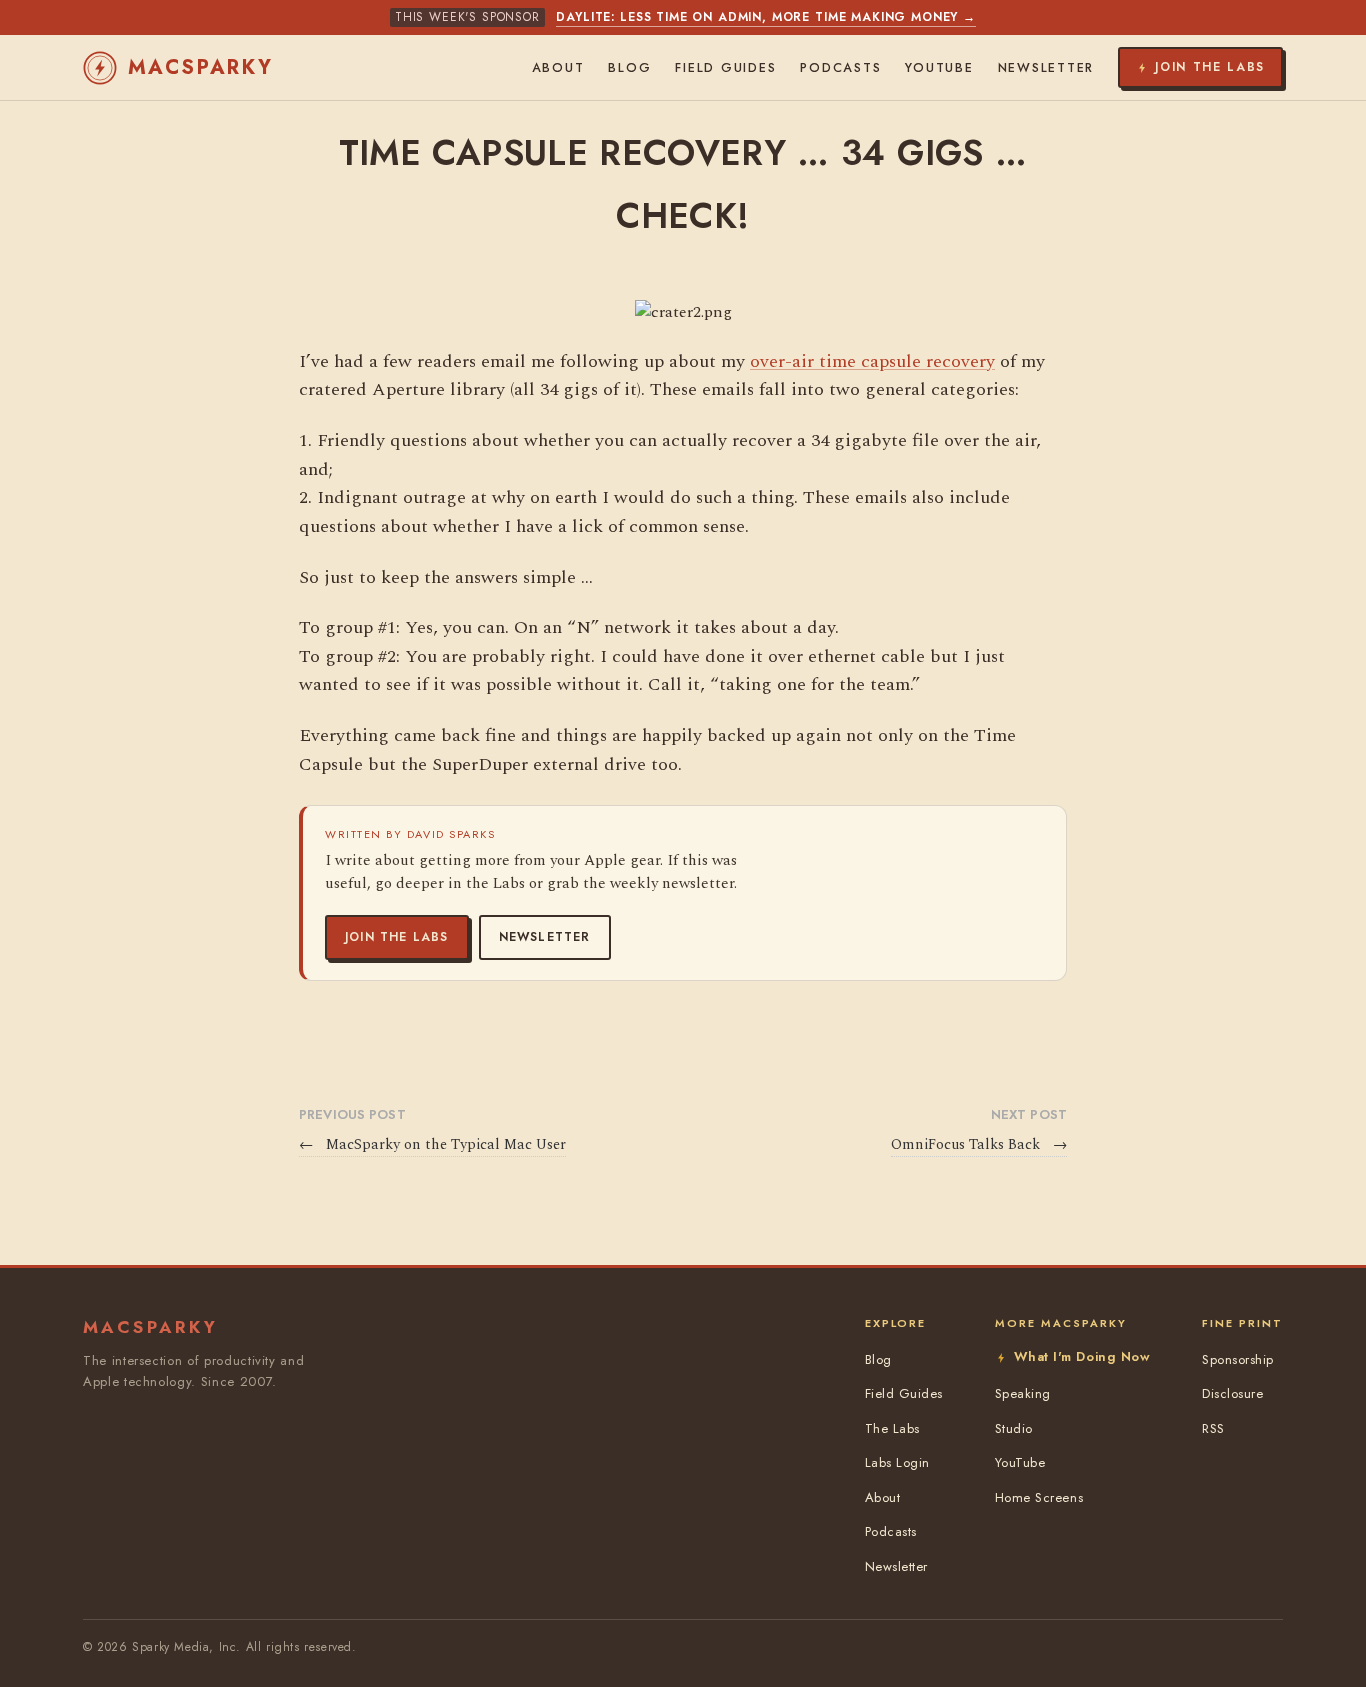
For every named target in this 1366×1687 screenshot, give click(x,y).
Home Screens (1039, 1497)
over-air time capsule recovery (872, 361)
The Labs (892, 1428)
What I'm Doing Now (1082, 1356)
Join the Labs (397, 937)
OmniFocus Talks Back (979, 1145)
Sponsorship (1238, 1359)
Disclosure (1232, 1393)
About (558, 68)
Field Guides (725, 68)
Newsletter (545, 937)
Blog (629, 68)
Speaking (1023, 1393)
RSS (1213, 1428)
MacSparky (201, 67)
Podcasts (840, 68)
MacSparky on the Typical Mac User (432, 1145)
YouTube (939, 68)
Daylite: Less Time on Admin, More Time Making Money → (766, 17)
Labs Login (897, 1462)
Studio (1014, 1428)
